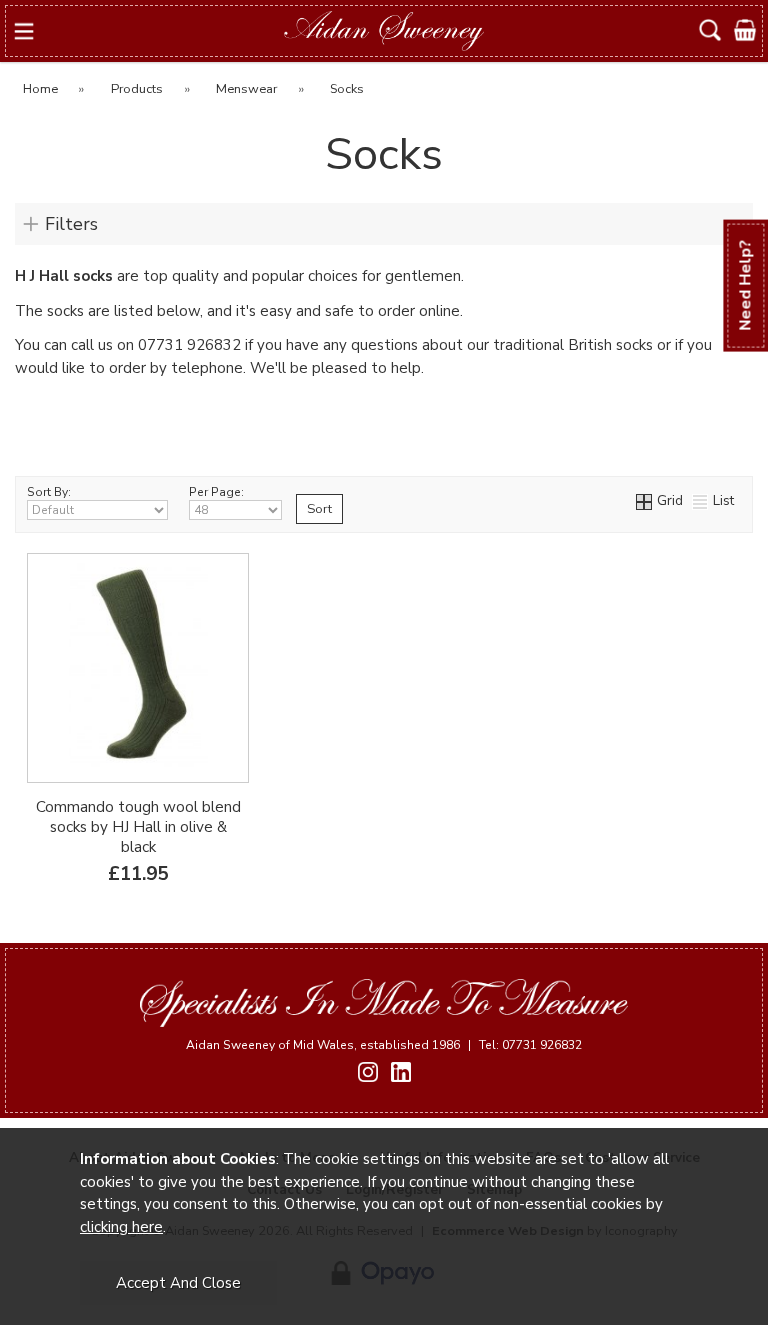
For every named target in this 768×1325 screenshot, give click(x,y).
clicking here (121, 1227)
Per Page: (216, 492)
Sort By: (49, 492)
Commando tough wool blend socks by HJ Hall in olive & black (138, 827)
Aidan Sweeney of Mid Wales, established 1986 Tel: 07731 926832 (384, 1045)
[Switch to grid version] (645, 500)
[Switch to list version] (701, 500)
